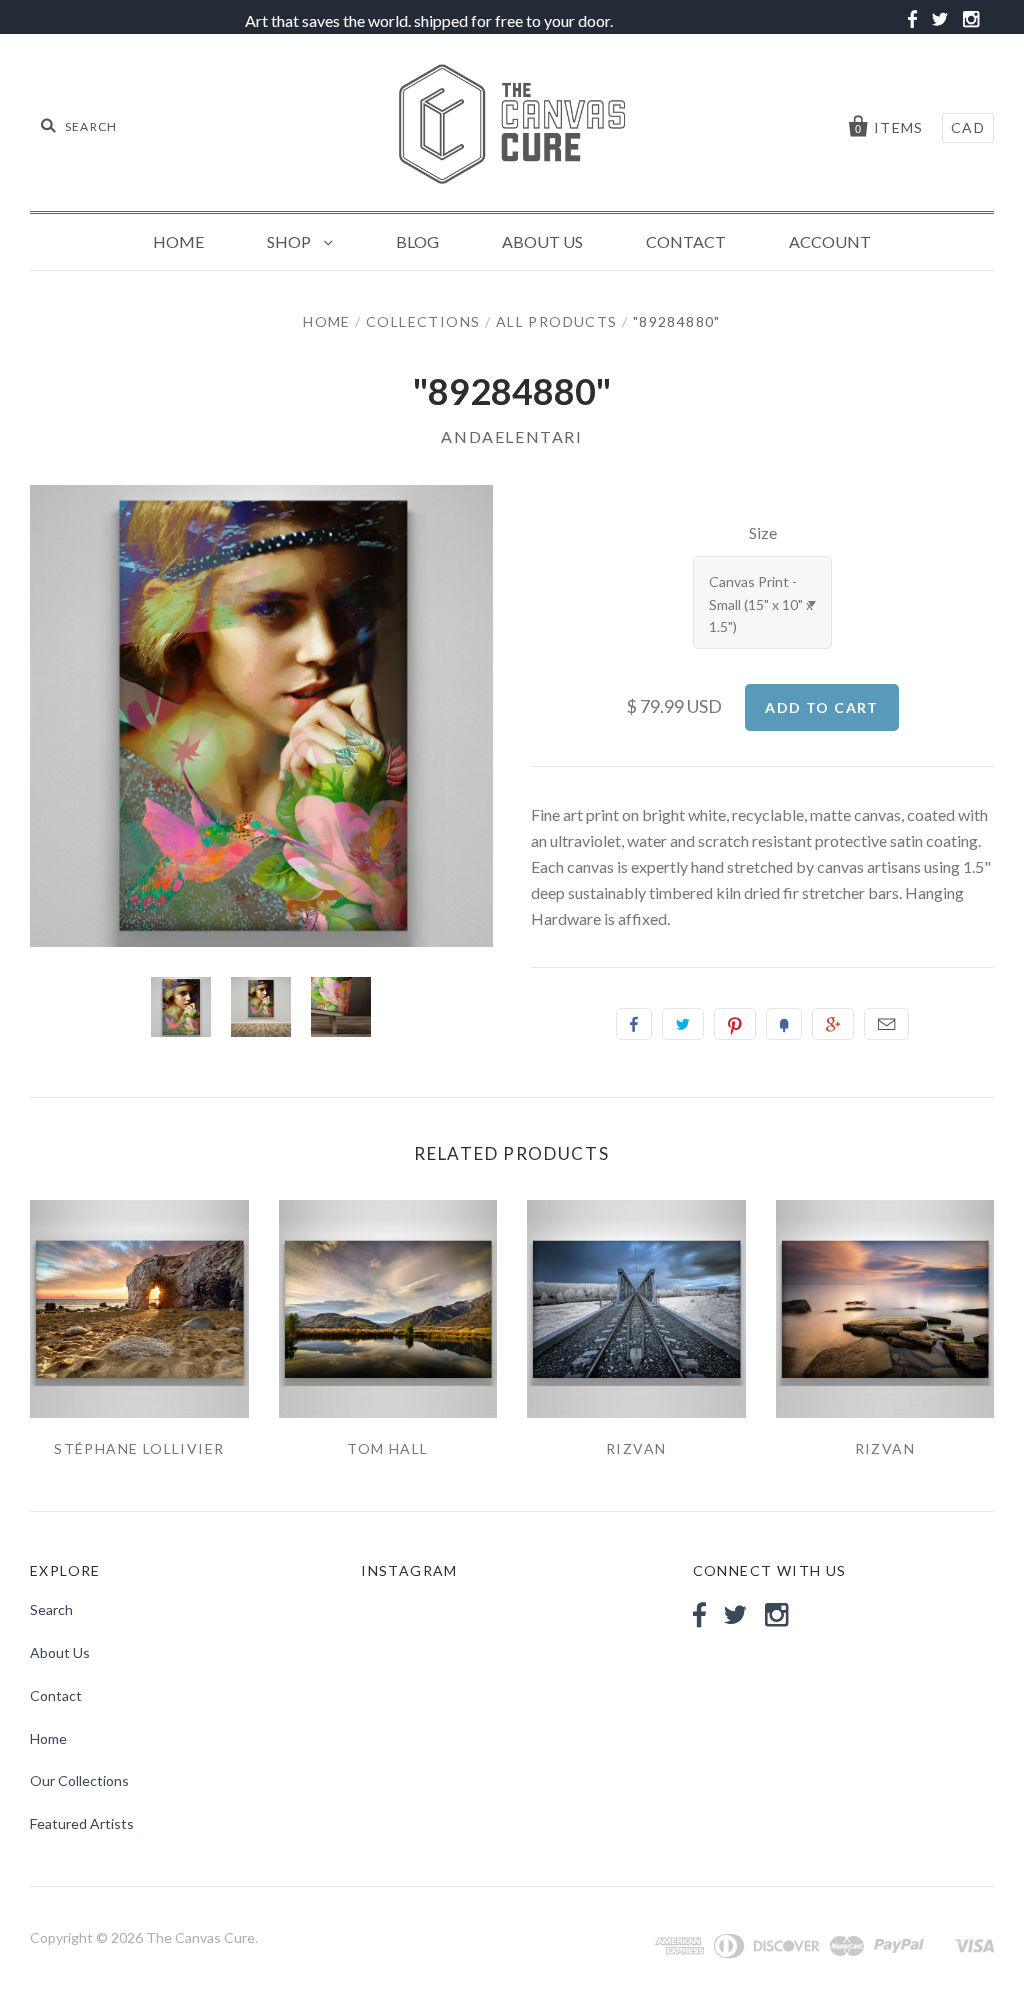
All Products (557, 321)
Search (51, 1609)
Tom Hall (387, 1448)
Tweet (683, 1024)
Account (830, 241)
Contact (686, 241)
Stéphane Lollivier (139, 1448)
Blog (417, 241)
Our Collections (79, 1780)
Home (178, 241)
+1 (833, 1024)
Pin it (735, 1024)
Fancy (784, 1024)
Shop (290, 241)
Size (763, 532)
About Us (542, 241)
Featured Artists (82, 1823)
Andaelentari (511, 436)
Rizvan (636, 1448)
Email (886, 1024)
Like (634, 1024)
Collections (423, 321)
